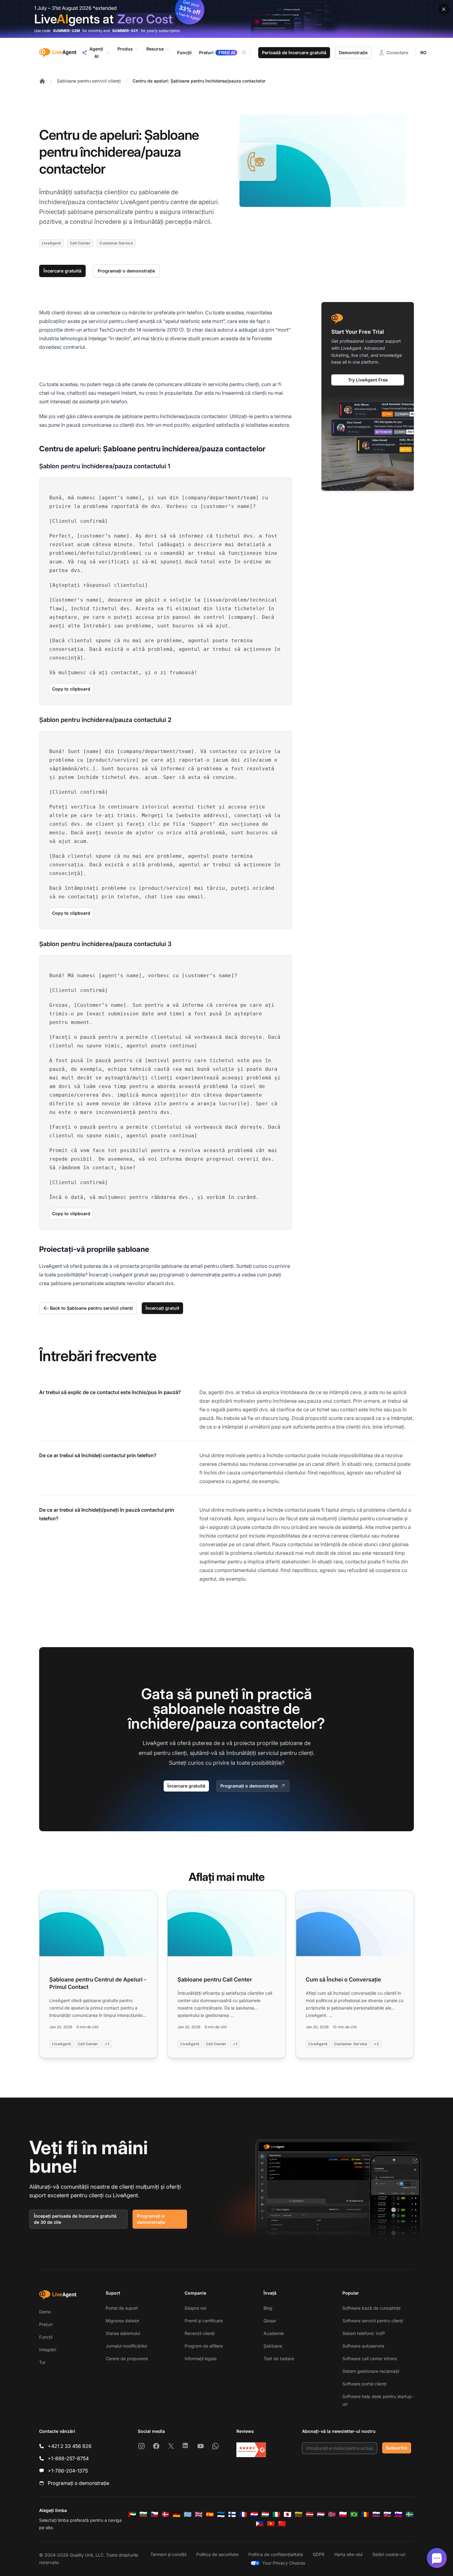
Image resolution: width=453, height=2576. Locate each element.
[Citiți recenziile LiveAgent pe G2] (251, 2450)
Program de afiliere (204, 2346)
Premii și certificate (204, 2321)
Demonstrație (353, 52)
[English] (199, 2514)
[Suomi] (232, 2514)
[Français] (243, 2514)
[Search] (248, 53)
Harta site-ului (348, 2554)
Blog (268, 2308)
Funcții (46, 2337)
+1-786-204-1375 (68, 2471)
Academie (274, 2333)
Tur (42, 2362)
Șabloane (273, 2346)
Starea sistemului (123, 2333)
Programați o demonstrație (126, 271)
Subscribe (397, 2448)
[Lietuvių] (299, 2514)
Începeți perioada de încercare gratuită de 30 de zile (75, 2219)
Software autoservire (363, 2346)
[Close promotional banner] (444, 9)
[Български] (143, 2514)
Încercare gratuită (62, 271)
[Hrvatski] (254, 2514)
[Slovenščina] (398, 2514)
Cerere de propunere (127, 2358)
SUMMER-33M (66, 31)
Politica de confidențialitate (276, 2554)
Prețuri (46, 2324)
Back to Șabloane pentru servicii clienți (91, 1308)
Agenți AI (96, 52)
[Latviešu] (310, 2514)
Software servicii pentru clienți (373, 2321)
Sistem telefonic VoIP (364, 2333)
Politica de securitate (217, 2554)
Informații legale (201, 2358)
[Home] (42, 81)
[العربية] (132, 2514)
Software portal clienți (364, 2384)
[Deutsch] (177, 2514)
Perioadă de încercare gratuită (294, 52)
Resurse (155, 49)
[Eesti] (221, 2514)
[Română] (365, 2514)
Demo (45, 2312)
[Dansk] (165, 2514)
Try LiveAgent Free (368, 380)
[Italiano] (276, 2514)
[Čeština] (154, 2514)
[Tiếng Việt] (271, 2524)
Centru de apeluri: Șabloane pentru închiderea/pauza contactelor (199, 81)
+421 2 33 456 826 (70, 2446)
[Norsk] (332, 2514)
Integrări (48, 2350)
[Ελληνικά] (188, 2514)
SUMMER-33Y (125, 31)
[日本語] (288, 2514)
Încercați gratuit (162, 1308)
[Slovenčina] (387, 2514)
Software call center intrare (370, 2358)
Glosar (270, 2321)
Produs (125, 49)
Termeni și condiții (168, 2554)
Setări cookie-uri (389, 2554)
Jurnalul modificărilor (127, 2346)
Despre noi (195, 2308)
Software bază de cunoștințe (371, 2308)
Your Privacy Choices (284, 2563)
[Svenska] (410, 2514)
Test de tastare (279, 2358)
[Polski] (343, 2514)
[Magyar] (265, 2514)
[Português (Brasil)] (354, 2514)
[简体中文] (282, 2524)
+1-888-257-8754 (68, 2458)
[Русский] (376, 2514)
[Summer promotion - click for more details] (226, 19)
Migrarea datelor (122, 2321)
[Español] (210, 2514)
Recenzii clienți (200, 2333)
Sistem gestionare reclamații (371, 2371)
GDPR (319, 2554)
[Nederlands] (321, 2514)
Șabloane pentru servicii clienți (89, 81)
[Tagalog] (260, 2524)
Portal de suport (122, 2308)
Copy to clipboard (71, 689)
